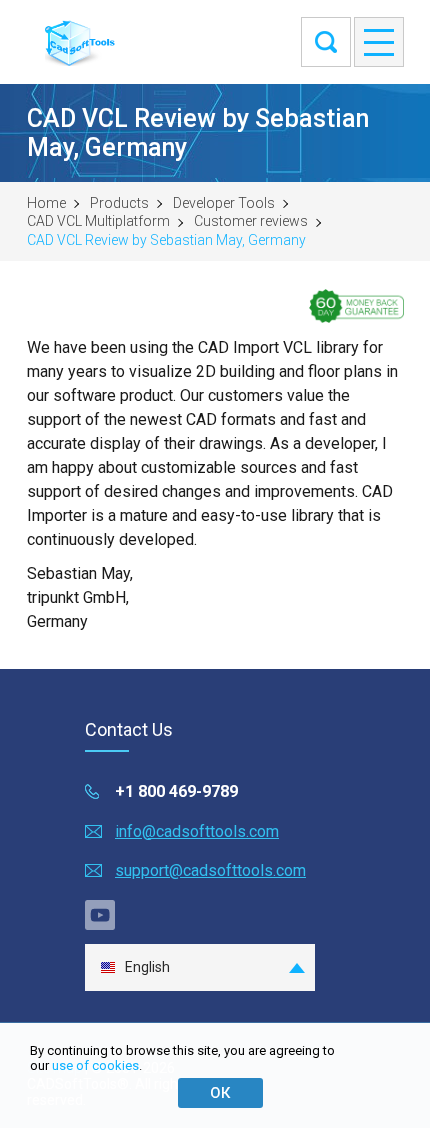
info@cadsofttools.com (197, 831)
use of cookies (95, 1065)
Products (119, 203)
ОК (220, 1093)
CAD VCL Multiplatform (98, 221)
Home (46, 203)
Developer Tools (224, 203)
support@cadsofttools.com (210, 870)
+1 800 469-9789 (176, 791)
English (147, 967)
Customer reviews (251, 221)
